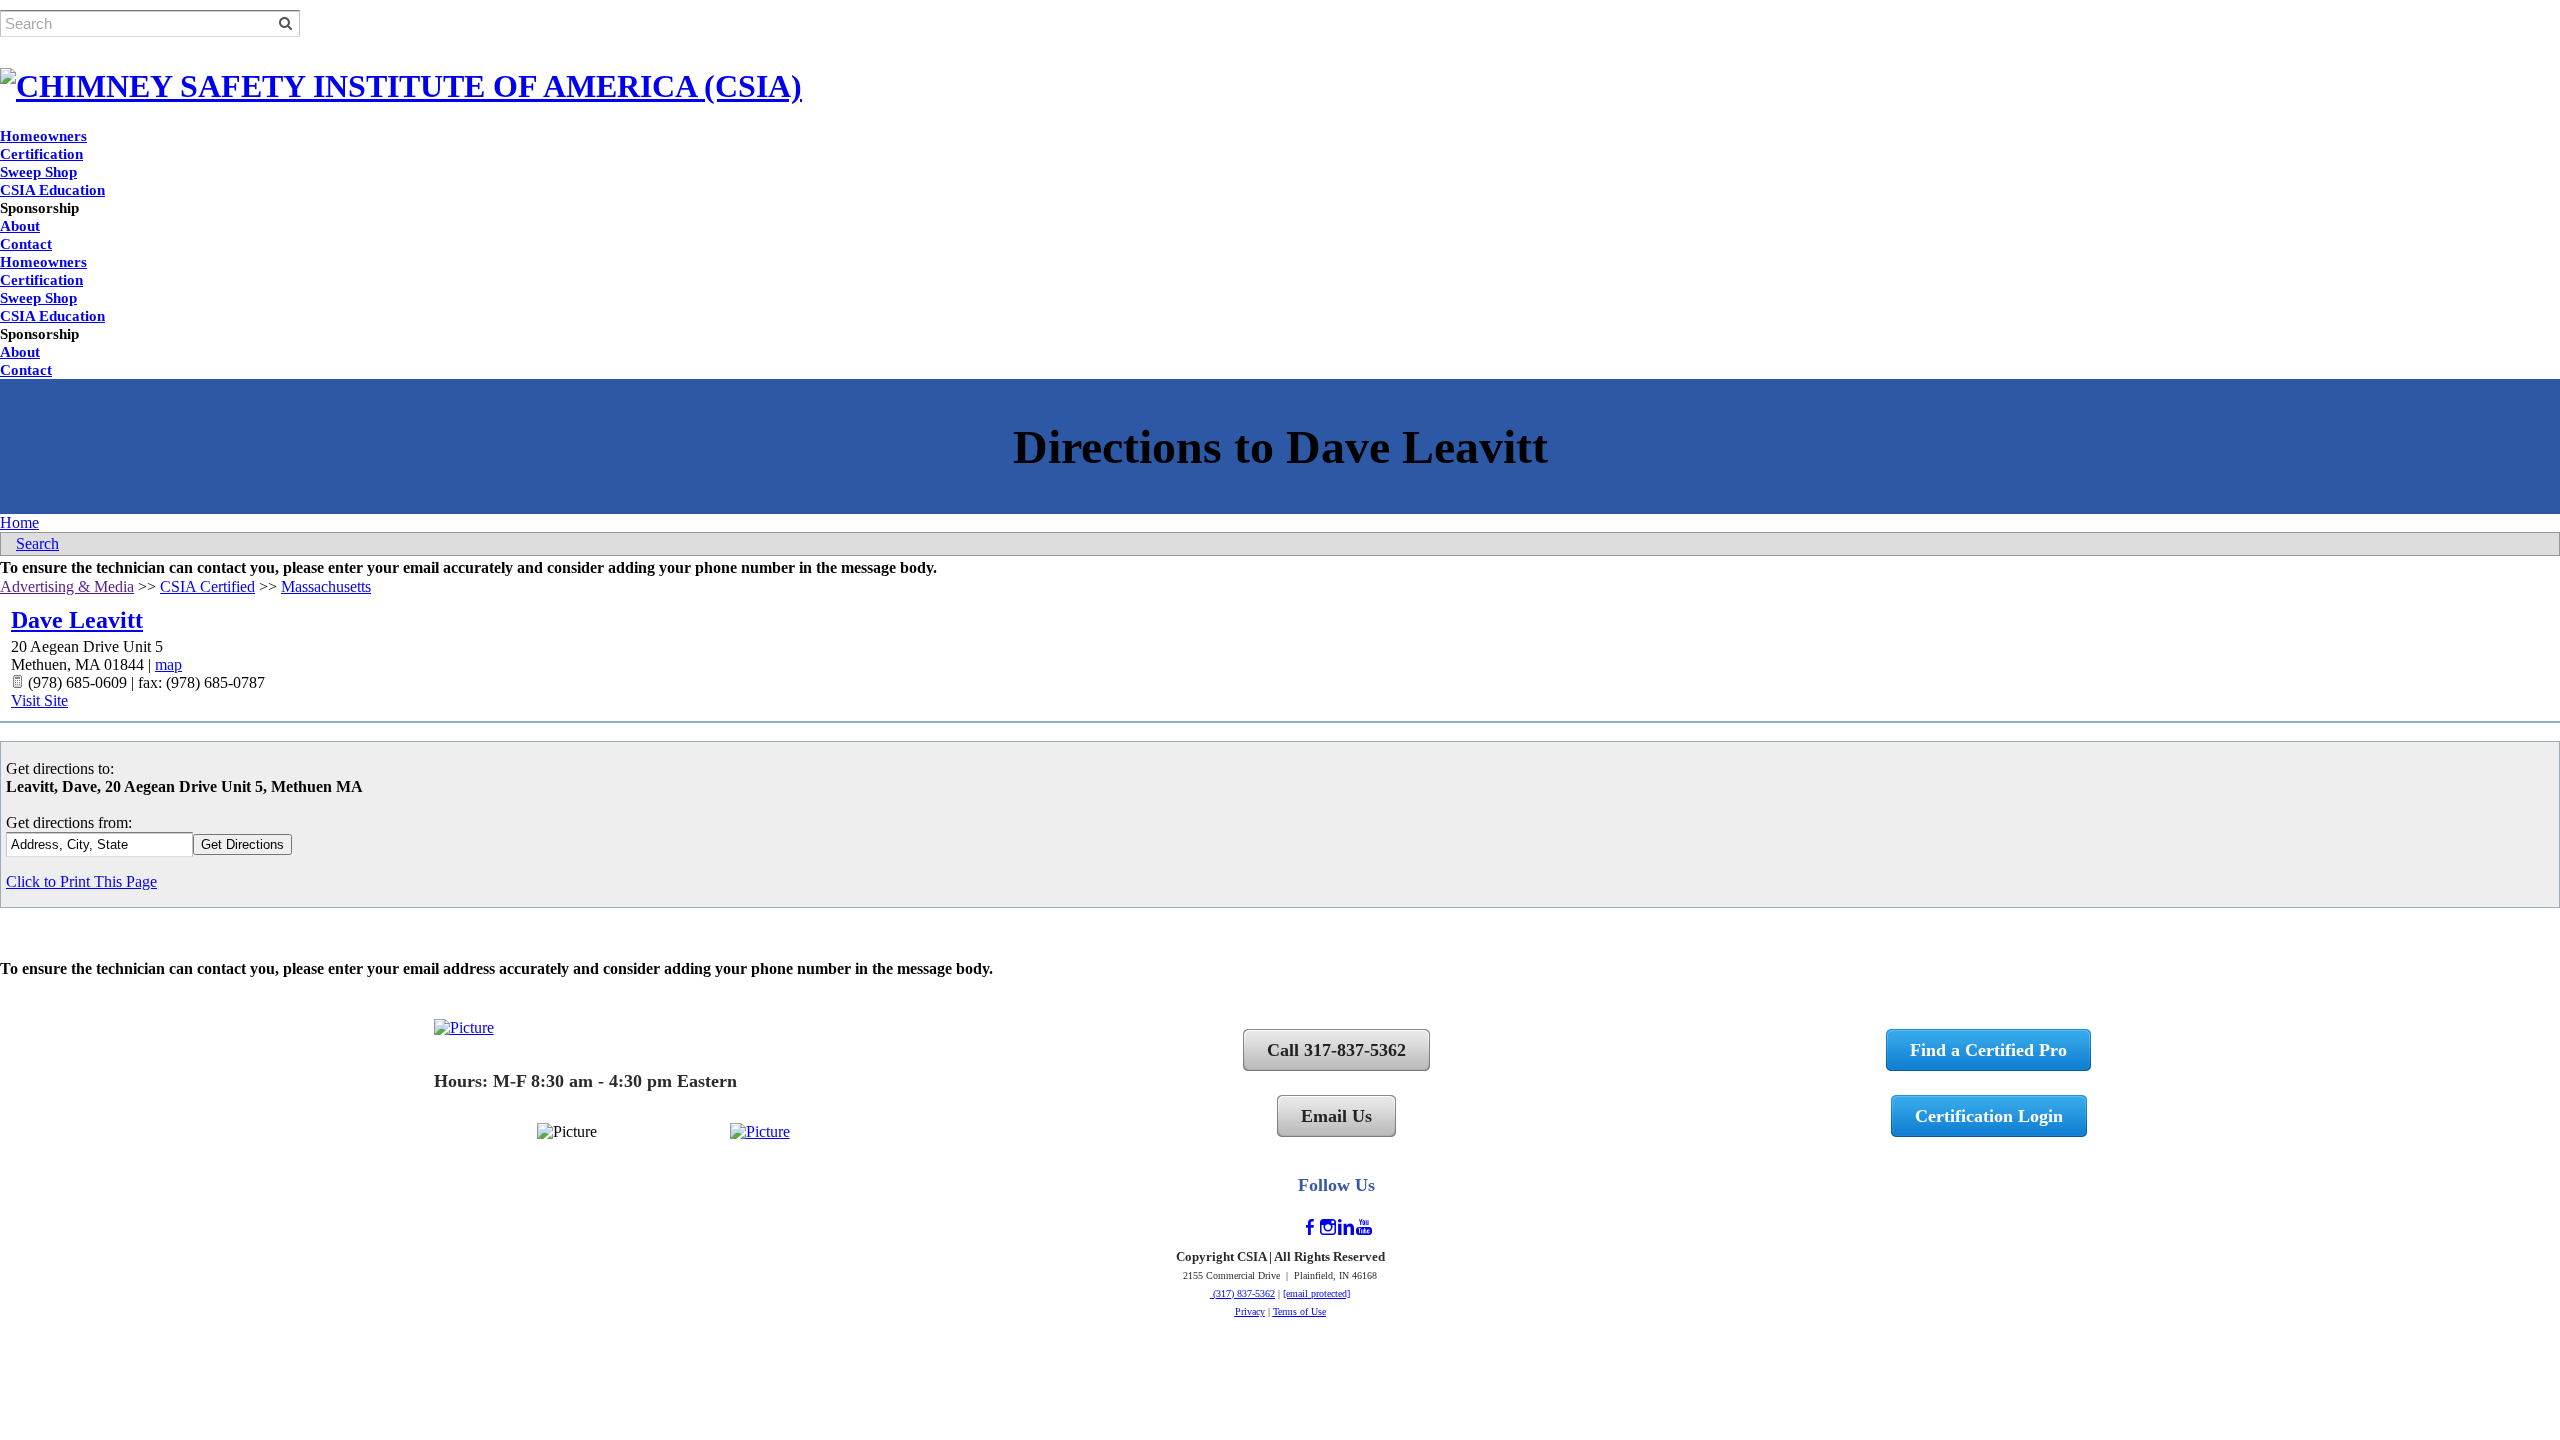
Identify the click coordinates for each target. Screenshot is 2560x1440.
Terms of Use (1299, 1311)
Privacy (1250, 1311)
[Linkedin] (1346, 1227)
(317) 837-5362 (1242, 1293)
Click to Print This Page (81, 881)
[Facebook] (1310, 1227)
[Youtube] (1364, 1227)
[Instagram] (1328, 1227)
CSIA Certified (207, 586)
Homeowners (43, 136)
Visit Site (39, 700)
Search (37, 543)
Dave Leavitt (77, 620)
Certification (41, 154)
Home (19, 522)
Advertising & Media (67, 586)
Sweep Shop (38, 172)
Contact (26, 244)
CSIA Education (52, 190)
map (168, 664)
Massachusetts (326, 586)
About (20, 226)
